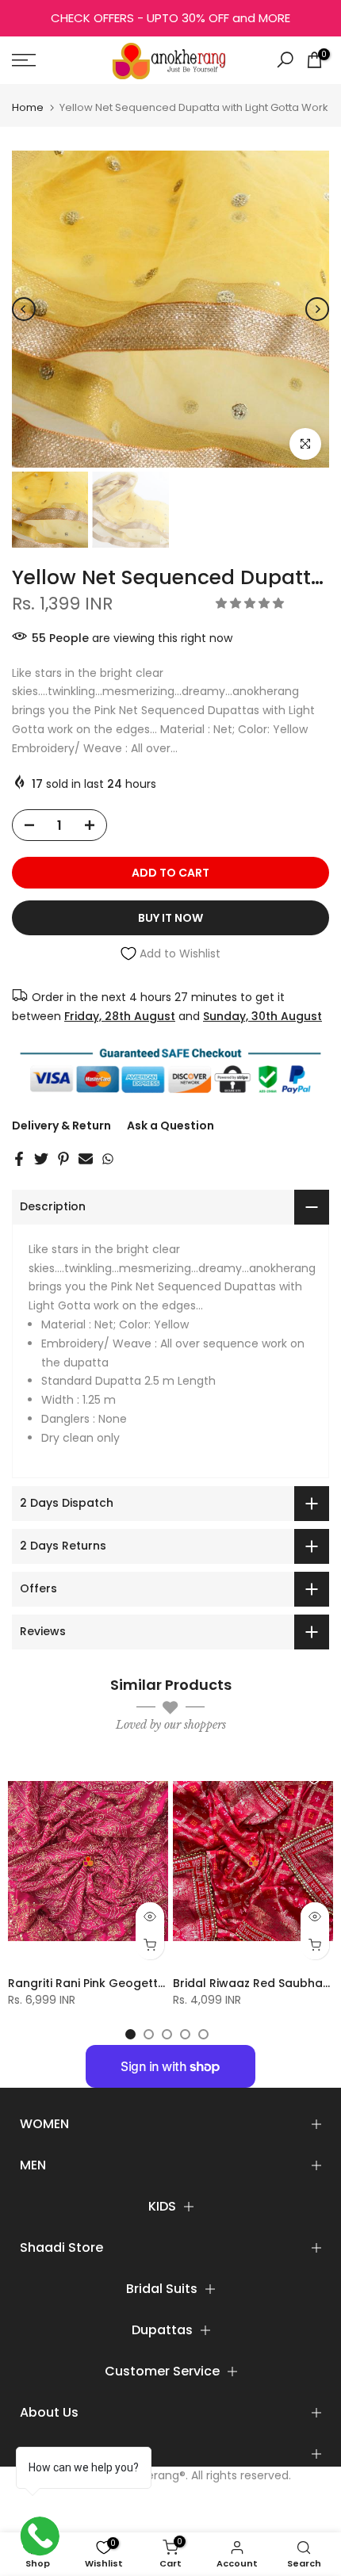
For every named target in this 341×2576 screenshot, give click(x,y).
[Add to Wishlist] (149, 1778)
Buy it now (170, 918)
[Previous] (24, 309)
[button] (251, 603)
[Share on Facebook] (19, 1159)
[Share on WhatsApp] (108, 1159)
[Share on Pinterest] (63, 1159)
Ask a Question (170, 1126)
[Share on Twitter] (41, 1159)
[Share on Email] (86, 1159)
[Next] (317, 309)
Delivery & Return (61, 1126)
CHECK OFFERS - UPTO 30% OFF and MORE (170, 18)
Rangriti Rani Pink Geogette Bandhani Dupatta (141, 1983)
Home (28, 107)
